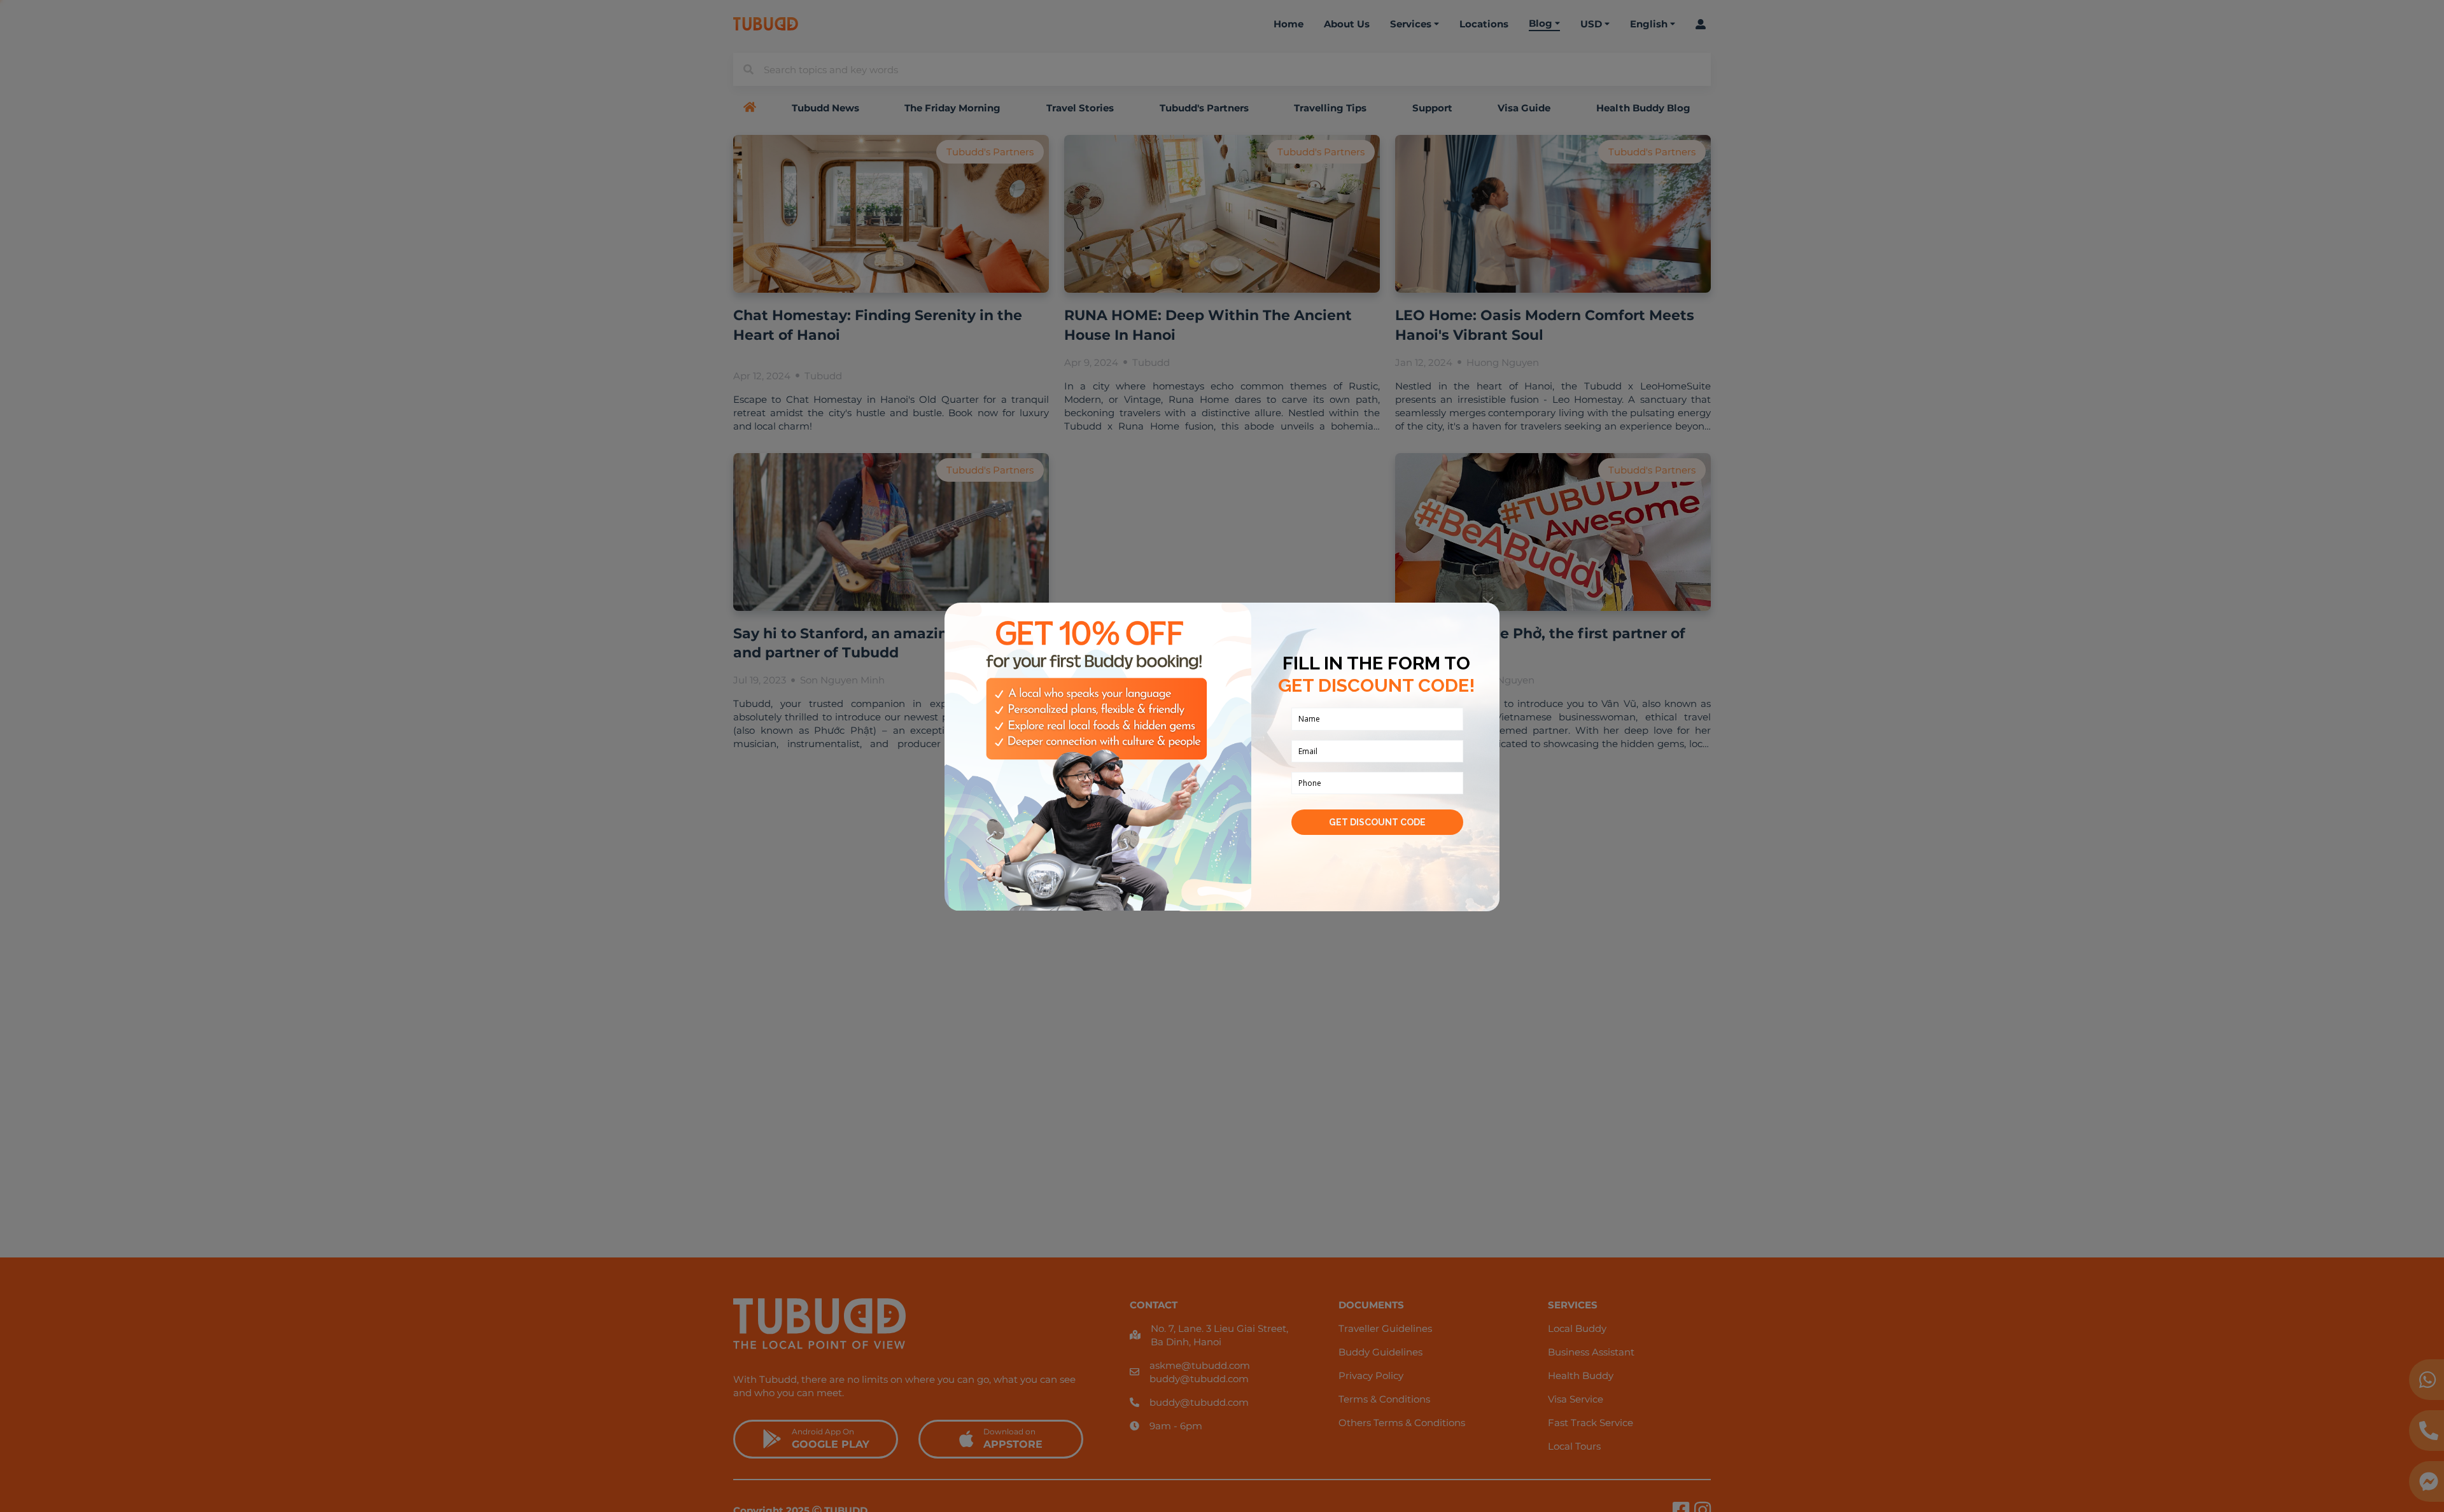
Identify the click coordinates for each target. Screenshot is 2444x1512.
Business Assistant (1591, 1352)
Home (1289, 24)
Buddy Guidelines (1380, 1352)
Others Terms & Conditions (1402, 1423)
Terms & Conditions (1384, 1399)
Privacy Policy (1371, 1375)
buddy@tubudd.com (1199, 1379)
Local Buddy (1577, 1328)
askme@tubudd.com (1200, 1365)
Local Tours (1574, 1446)
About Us (1347, 24)
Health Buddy (1581, 1375)
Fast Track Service (1591, 1423)
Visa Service (1576, 1399)
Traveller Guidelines (1385, 1328)
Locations (1484, 24)
